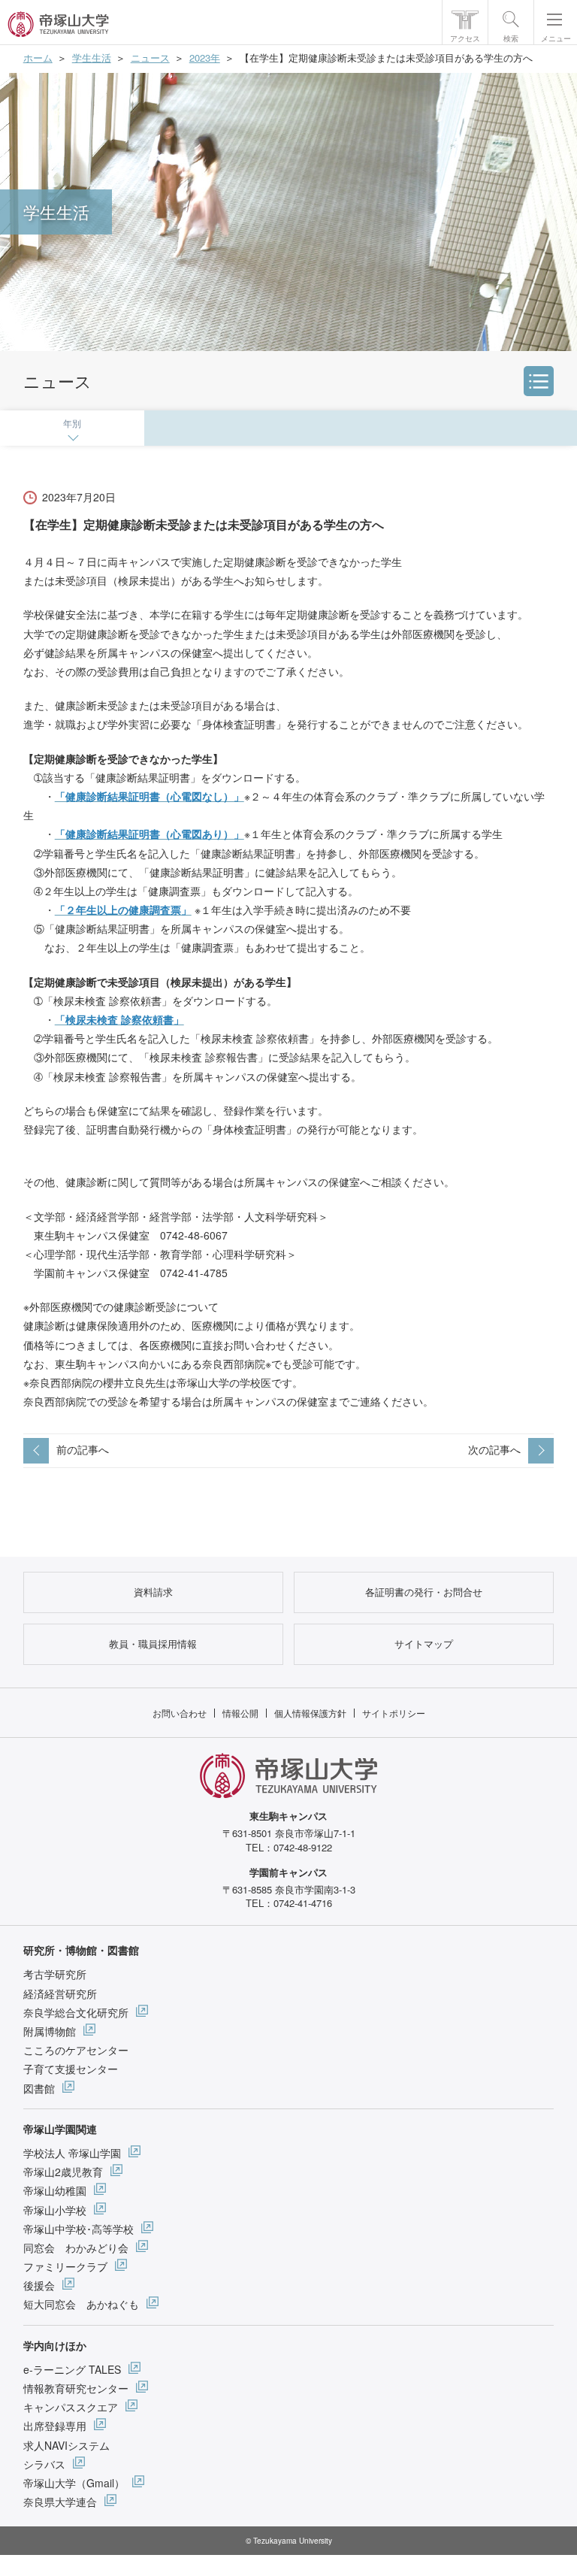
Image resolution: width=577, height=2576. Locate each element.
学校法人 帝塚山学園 (72, 2153)
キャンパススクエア (71, 2407)
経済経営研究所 (60, 1993)
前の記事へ (83, 1449)
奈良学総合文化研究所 (76, 2012)
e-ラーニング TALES (72, 2369)
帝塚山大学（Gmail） (74, 2483)
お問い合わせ (180, 1713)
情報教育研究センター (76, 2388)
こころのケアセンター (76, 2050)
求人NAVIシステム (66, 2445)
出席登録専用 (55, 2426)
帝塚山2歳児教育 (63, 2172)
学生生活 (92, 58)
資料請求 (153, 1592)
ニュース (150, 58)
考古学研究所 (55, 1974)
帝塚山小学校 (55, 2210)
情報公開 (240, 1713)
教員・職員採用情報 (153, 1644)
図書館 (39, 2088)
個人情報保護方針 (310, 1713)
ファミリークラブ (65, 2266)
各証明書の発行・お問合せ (424, 1592)
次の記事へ (494, 1449)
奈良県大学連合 (60, 2502)
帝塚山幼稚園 (55, 2190)
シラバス (44, 2464)
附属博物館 (50, 2031)
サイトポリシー (394, 1713)
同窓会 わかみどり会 (76, 2248)
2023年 (205, 58)
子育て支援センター (71, 2069)
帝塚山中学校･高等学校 (79, 2229)
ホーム (38, 58)
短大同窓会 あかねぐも (81, 2304)
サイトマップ (424, 1644)
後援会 (39, 2285)
